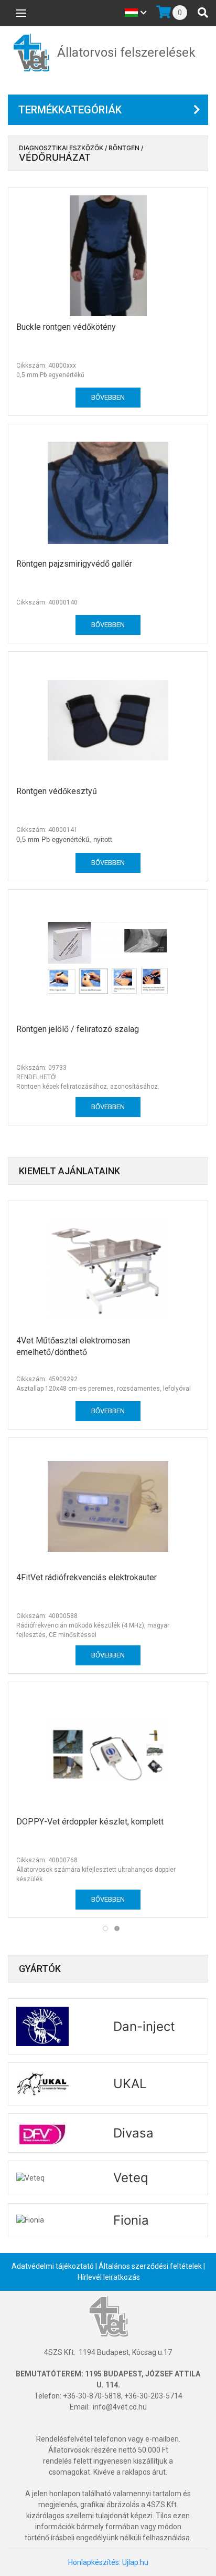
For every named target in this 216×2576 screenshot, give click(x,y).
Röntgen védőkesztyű (57, 791)
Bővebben (108, 397)
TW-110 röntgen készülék (147, 1814)
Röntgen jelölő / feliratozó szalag (78, 1029)
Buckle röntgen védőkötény (66, 327)
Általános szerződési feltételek (150, 2266)
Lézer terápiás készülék (144, 1577)
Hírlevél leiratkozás (109, 2277)
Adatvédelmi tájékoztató (53, 2266)
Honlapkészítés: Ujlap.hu (108, 2562)
